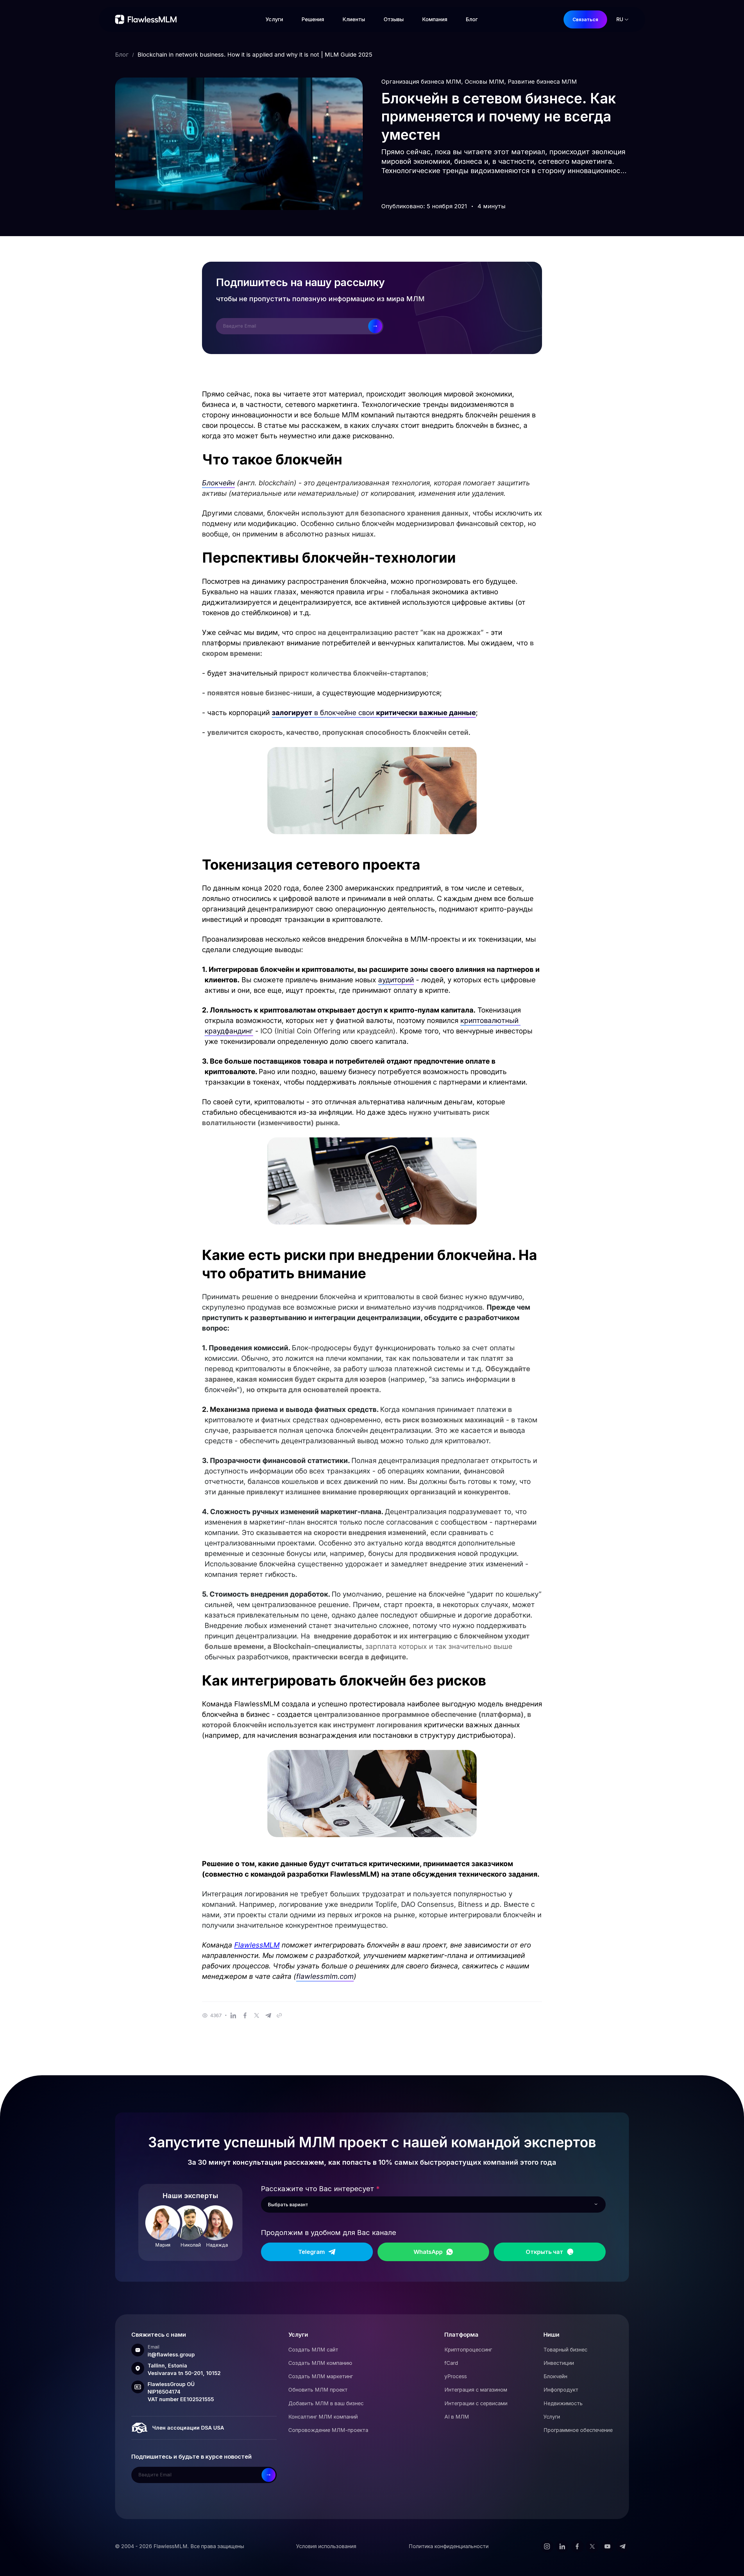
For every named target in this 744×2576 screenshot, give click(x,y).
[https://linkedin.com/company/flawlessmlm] (562, 2546)
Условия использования (326, 2546)
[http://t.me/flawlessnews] (623, 2546)
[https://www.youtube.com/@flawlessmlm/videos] (607, 2546)
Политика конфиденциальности (449, 2546)
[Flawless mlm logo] (147, 19)
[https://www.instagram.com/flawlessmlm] (547, 2546)
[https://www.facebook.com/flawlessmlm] (577, 2546)
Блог (122, 55)
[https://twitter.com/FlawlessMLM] (592, 2546)
